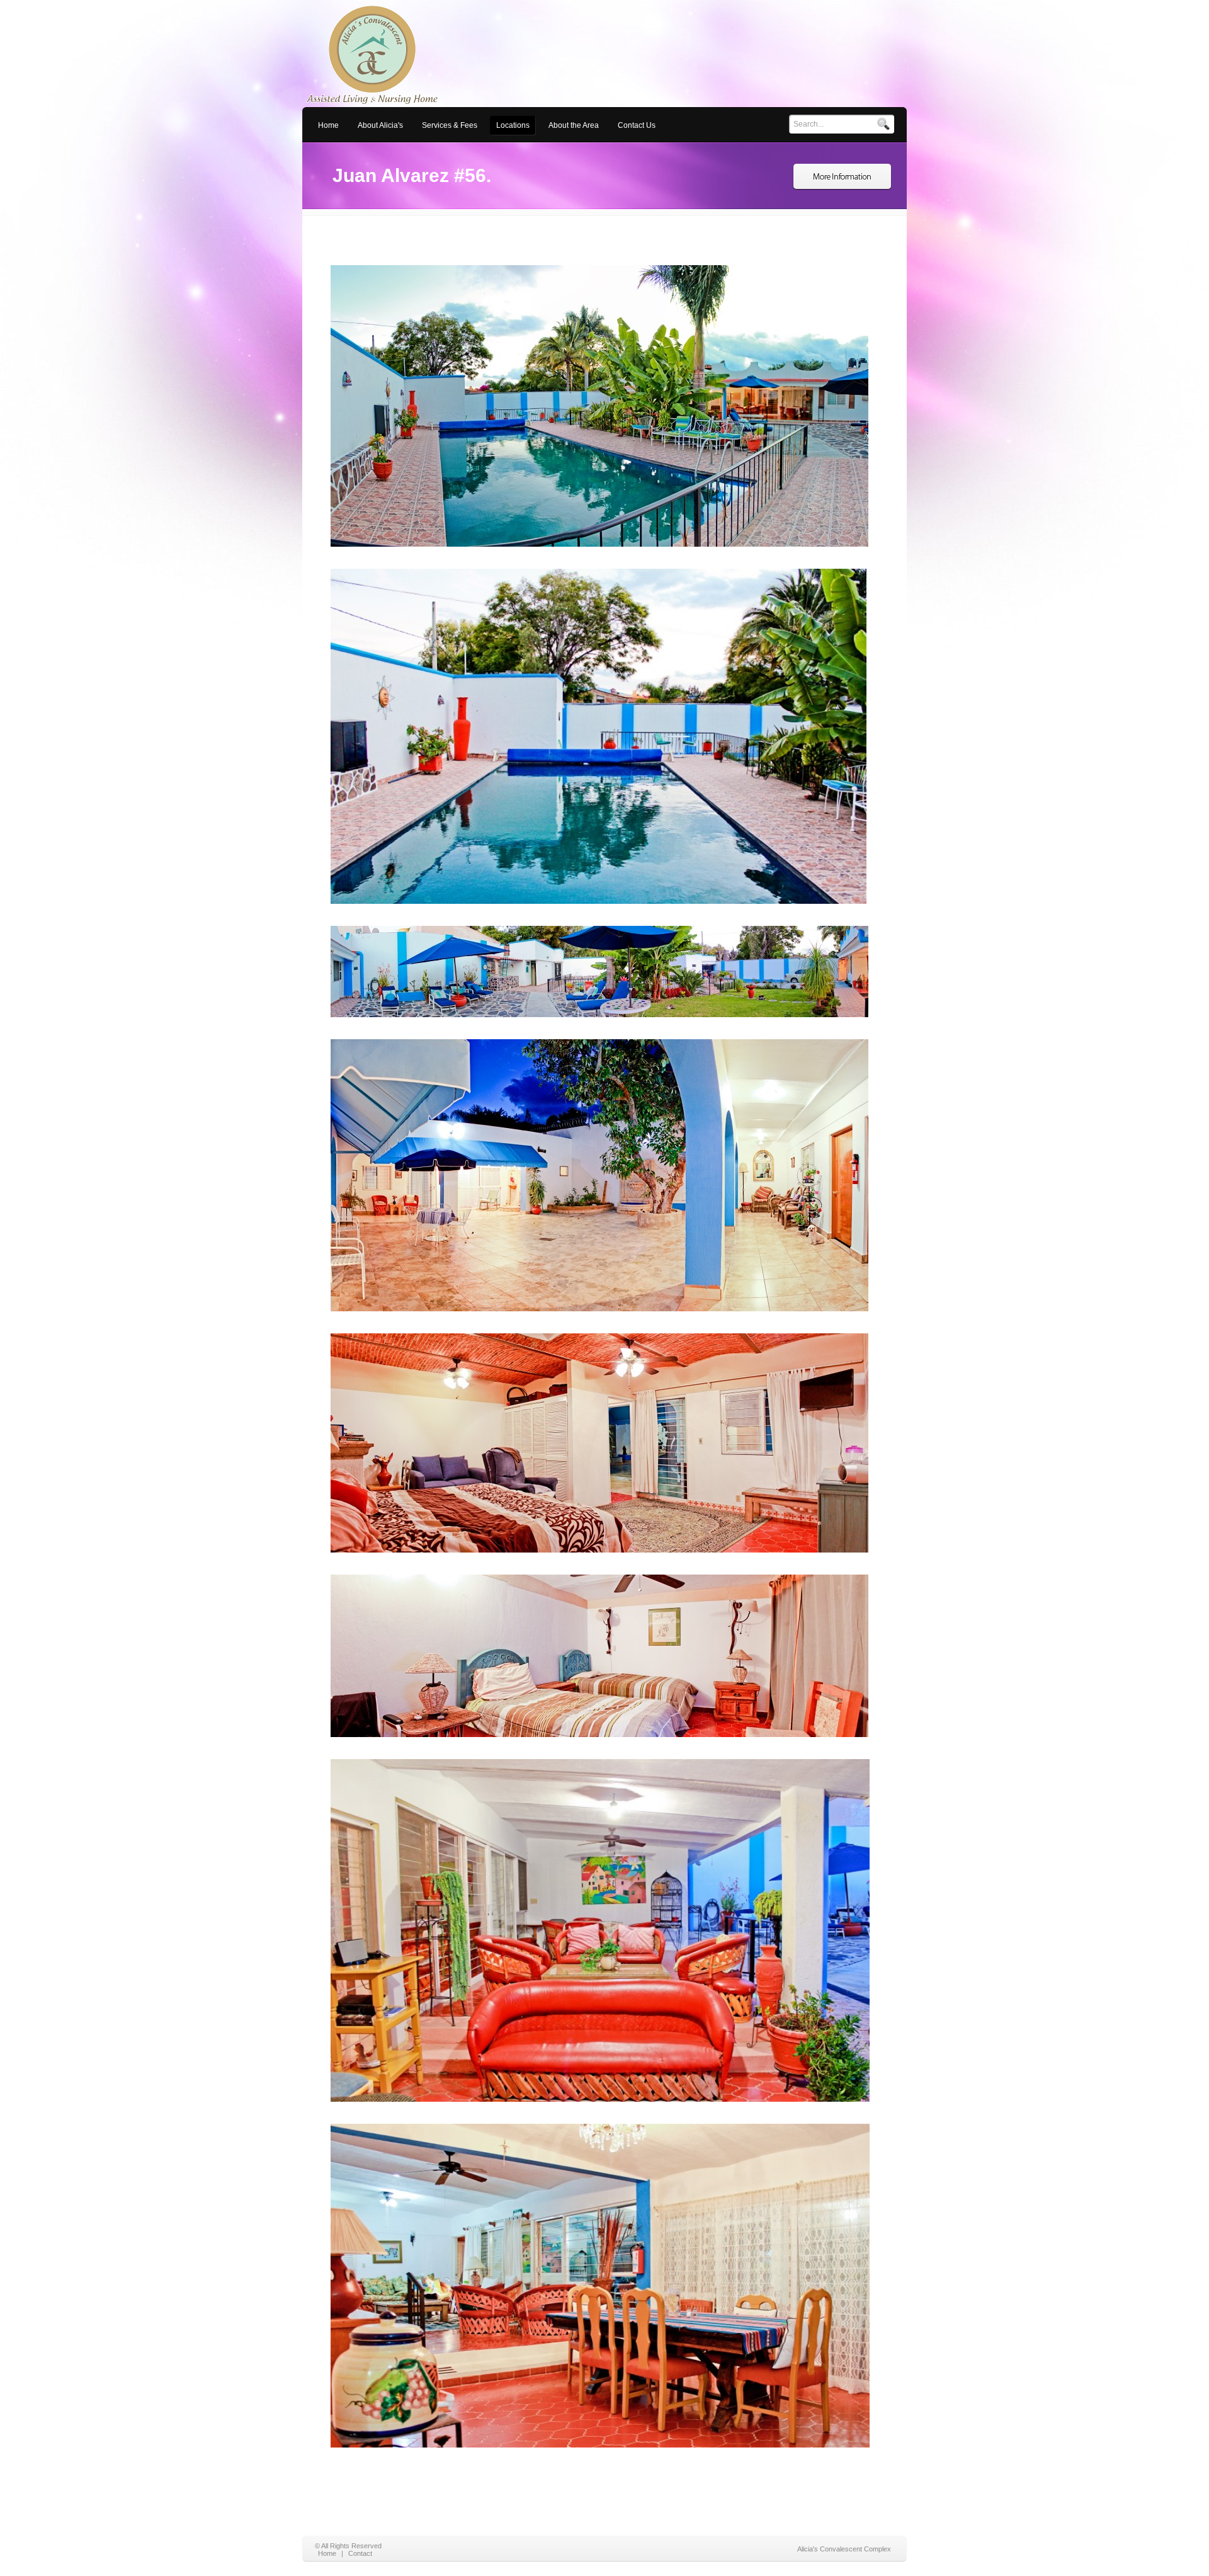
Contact (360, 2553)
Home (327, 2553)
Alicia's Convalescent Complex (844, 2549)
